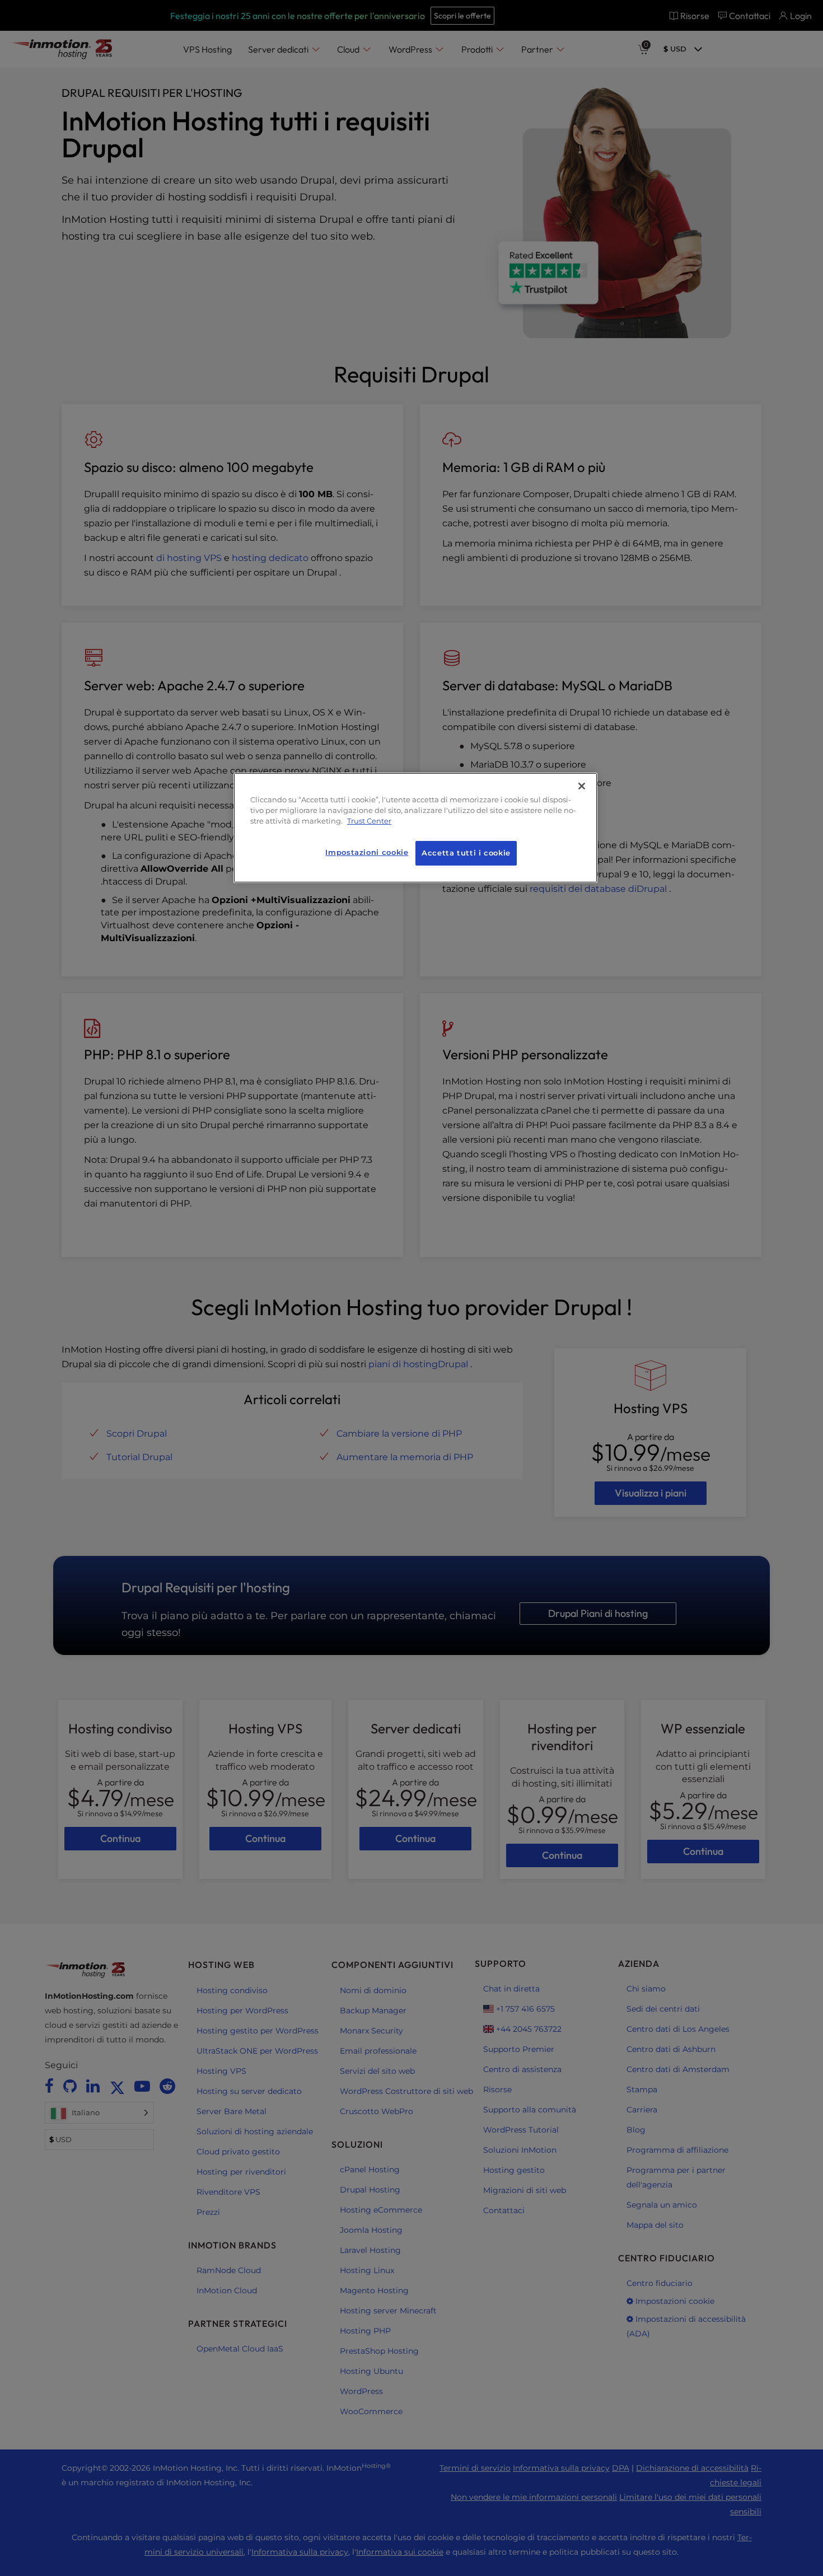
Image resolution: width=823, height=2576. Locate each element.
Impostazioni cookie (367, 852)
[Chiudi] (582, 786)
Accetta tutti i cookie (466, 853)
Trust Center (369, 821)
